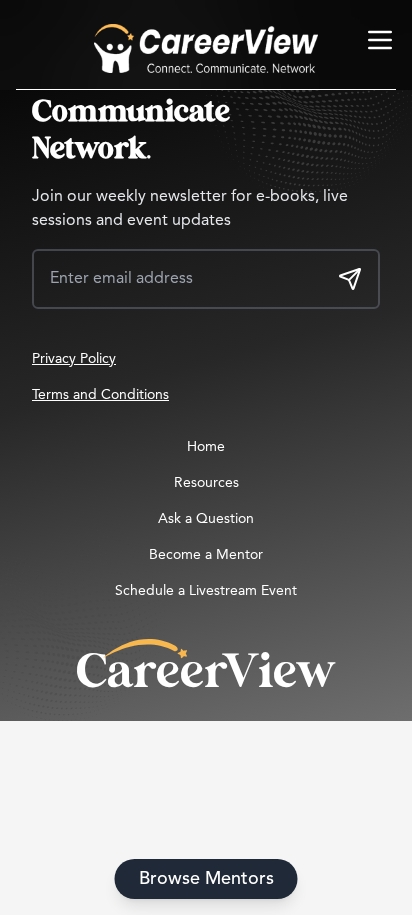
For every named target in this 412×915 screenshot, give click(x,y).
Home (206, 447)
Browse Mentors (206, 879)
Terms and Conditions (100, 395)
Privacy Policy (74, 359)
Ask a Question (206, 519)
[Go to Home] (206, 48)
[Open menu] (380, 40)
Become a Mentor (206, 555)
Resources (206, 483)
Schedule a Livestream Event (206, 591)
